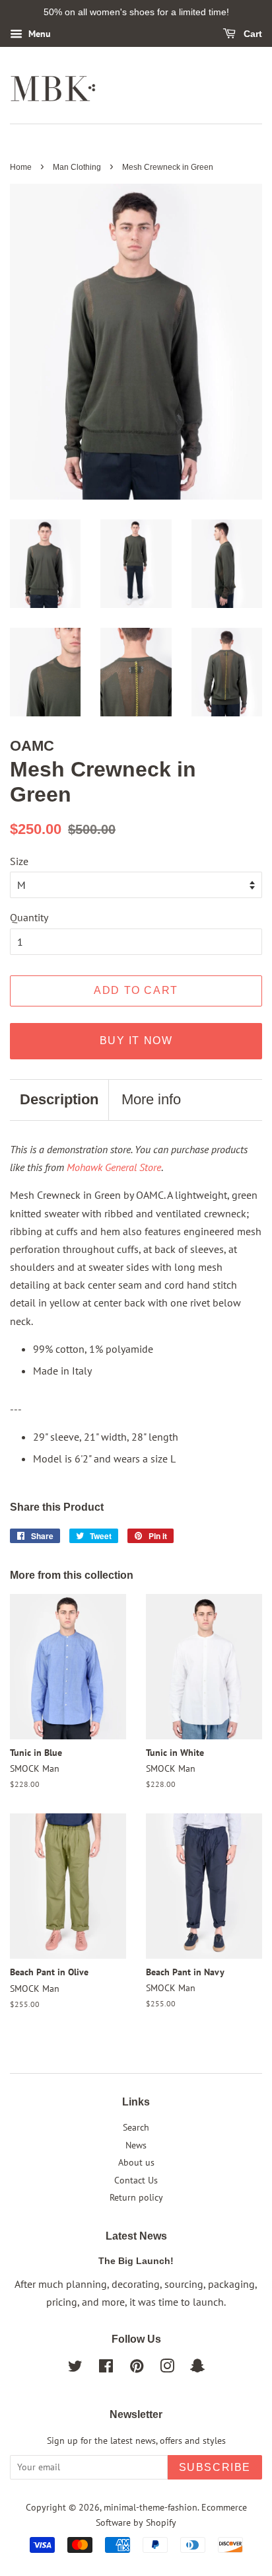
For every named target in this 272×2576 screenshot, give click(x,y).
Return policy (136, 2197)
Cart (252, 34)
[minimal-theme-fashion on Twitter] (75, 2368)
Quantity (29, 917)
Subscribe (215, 2467)
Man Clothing (77, 167)
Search (136, 2127)
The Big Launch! (136, 2261)
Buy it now (136, 1041)
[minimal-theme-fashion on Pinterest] (137, 2368)
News (136, 2145)
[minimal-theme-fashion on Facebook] (106, 2368)
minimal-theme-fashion (151, 2507)
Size (19, 861)
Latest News (136, 2236)
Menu (38, 34)
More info (151, 1099)
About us (136, 2162)
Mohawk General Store (114, 1167)
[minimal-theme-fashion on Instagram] (167, 2368)
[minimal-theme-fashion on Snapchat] (197, 2368)
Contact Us (136, 2180)
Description (59, 1099)
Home (21, 167)
